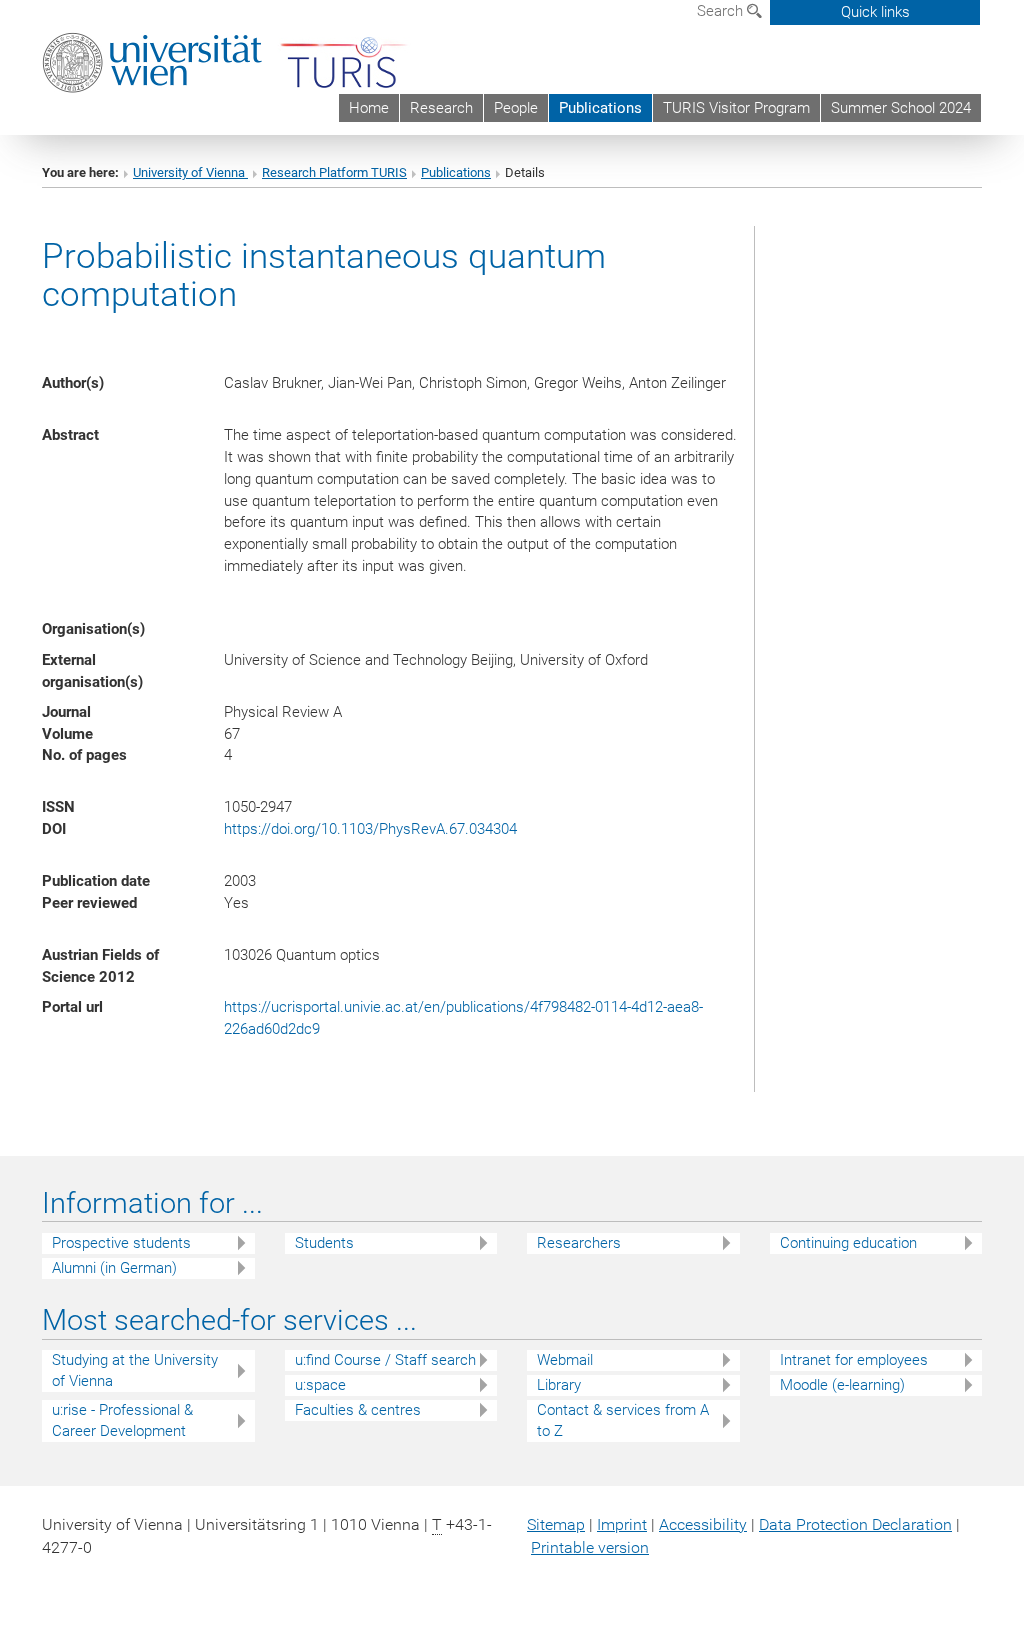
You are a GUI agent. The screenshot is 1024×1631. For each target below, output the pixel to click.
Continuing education (848, 1243)
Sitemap (556, 1524)
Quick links (875, 12)
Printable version (590, 1547)
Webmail (565, 1360)
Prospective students (121, 1243)
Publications (600, 108)
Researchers (579, 1243)
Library (559, 1385)
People (516, 108)
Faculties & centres (358, 1410)
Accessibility (703, 1524)
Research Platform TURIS (334, 172)
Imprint (622, 1524)
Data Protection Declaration (855, 1524)
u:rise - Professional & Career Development (122, 1420)
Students (324, 1243)
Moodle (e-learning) (842, 1385)
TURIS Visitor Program (736, 108)
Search (722, 11)
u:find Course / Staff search (385, 1360)
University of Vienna (190, 172)
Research (441, 108)
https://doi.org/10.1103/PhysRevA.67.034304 (370, 829)
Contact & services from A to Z (623, 1420)
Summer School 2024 (901, 108)
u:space (320, 1385)
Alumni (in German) (114, 1268)
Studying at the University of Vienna (135, 1370)
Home (369, 108)
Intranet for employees (854, 1360)
